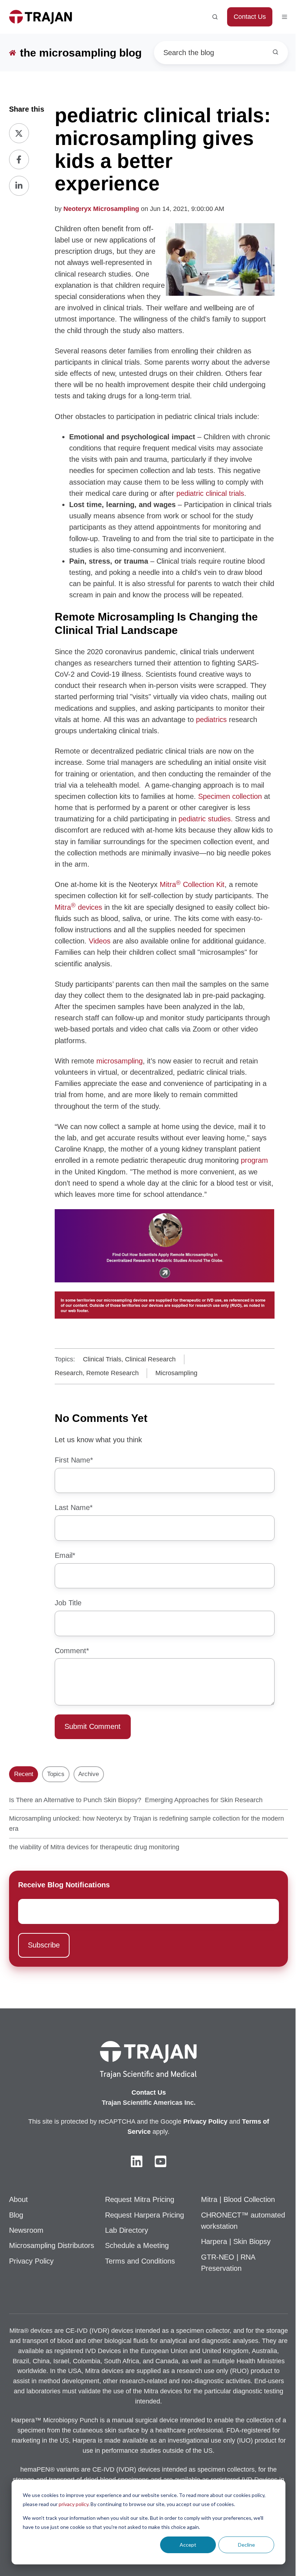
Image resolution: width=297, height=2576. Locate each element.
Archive (89, 1774)
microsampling (120, 1061)
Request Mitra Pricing (140, 2199)
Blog (16, 2215)
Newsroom (26, 2230)
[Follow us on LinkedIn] (137, 2161)
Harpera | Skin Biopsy (236, 2241)
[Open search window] (215, 17)
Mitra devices (78, 907)
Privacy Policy (31, 2261)
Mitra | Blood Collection (238, 2199)
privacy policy (74, 2504)
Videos (100, 941)
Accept (188, 2545)
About (18, 2199)
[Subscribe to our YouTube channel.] (160, 2161)
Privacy (196, 2121)
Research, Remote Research (97, 1373)
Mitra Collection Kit (192, 884)
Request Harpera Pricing (145, 2215)
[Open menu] (285, 17)
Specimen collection (230, 796)
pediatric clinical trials (210, 493)
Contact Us (250, 17)
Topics (56, 1774)
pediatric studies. (207, 819)
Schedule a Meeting (137, 2245)
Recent (24, 1774)
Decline (246, 2545)
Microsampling (176, 1373)
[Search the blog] (275, 52)
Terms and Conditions (140, 2261)
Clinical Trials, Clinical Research (129, 1359)
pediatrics (211, 719)
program (254, 1160)
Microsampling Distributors (52, 2245)
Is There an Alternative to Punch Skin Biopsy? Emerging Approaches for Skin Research (136, 1800)
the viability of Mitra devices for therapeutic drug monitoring (94, 1847)
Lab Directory (127, 2230)
